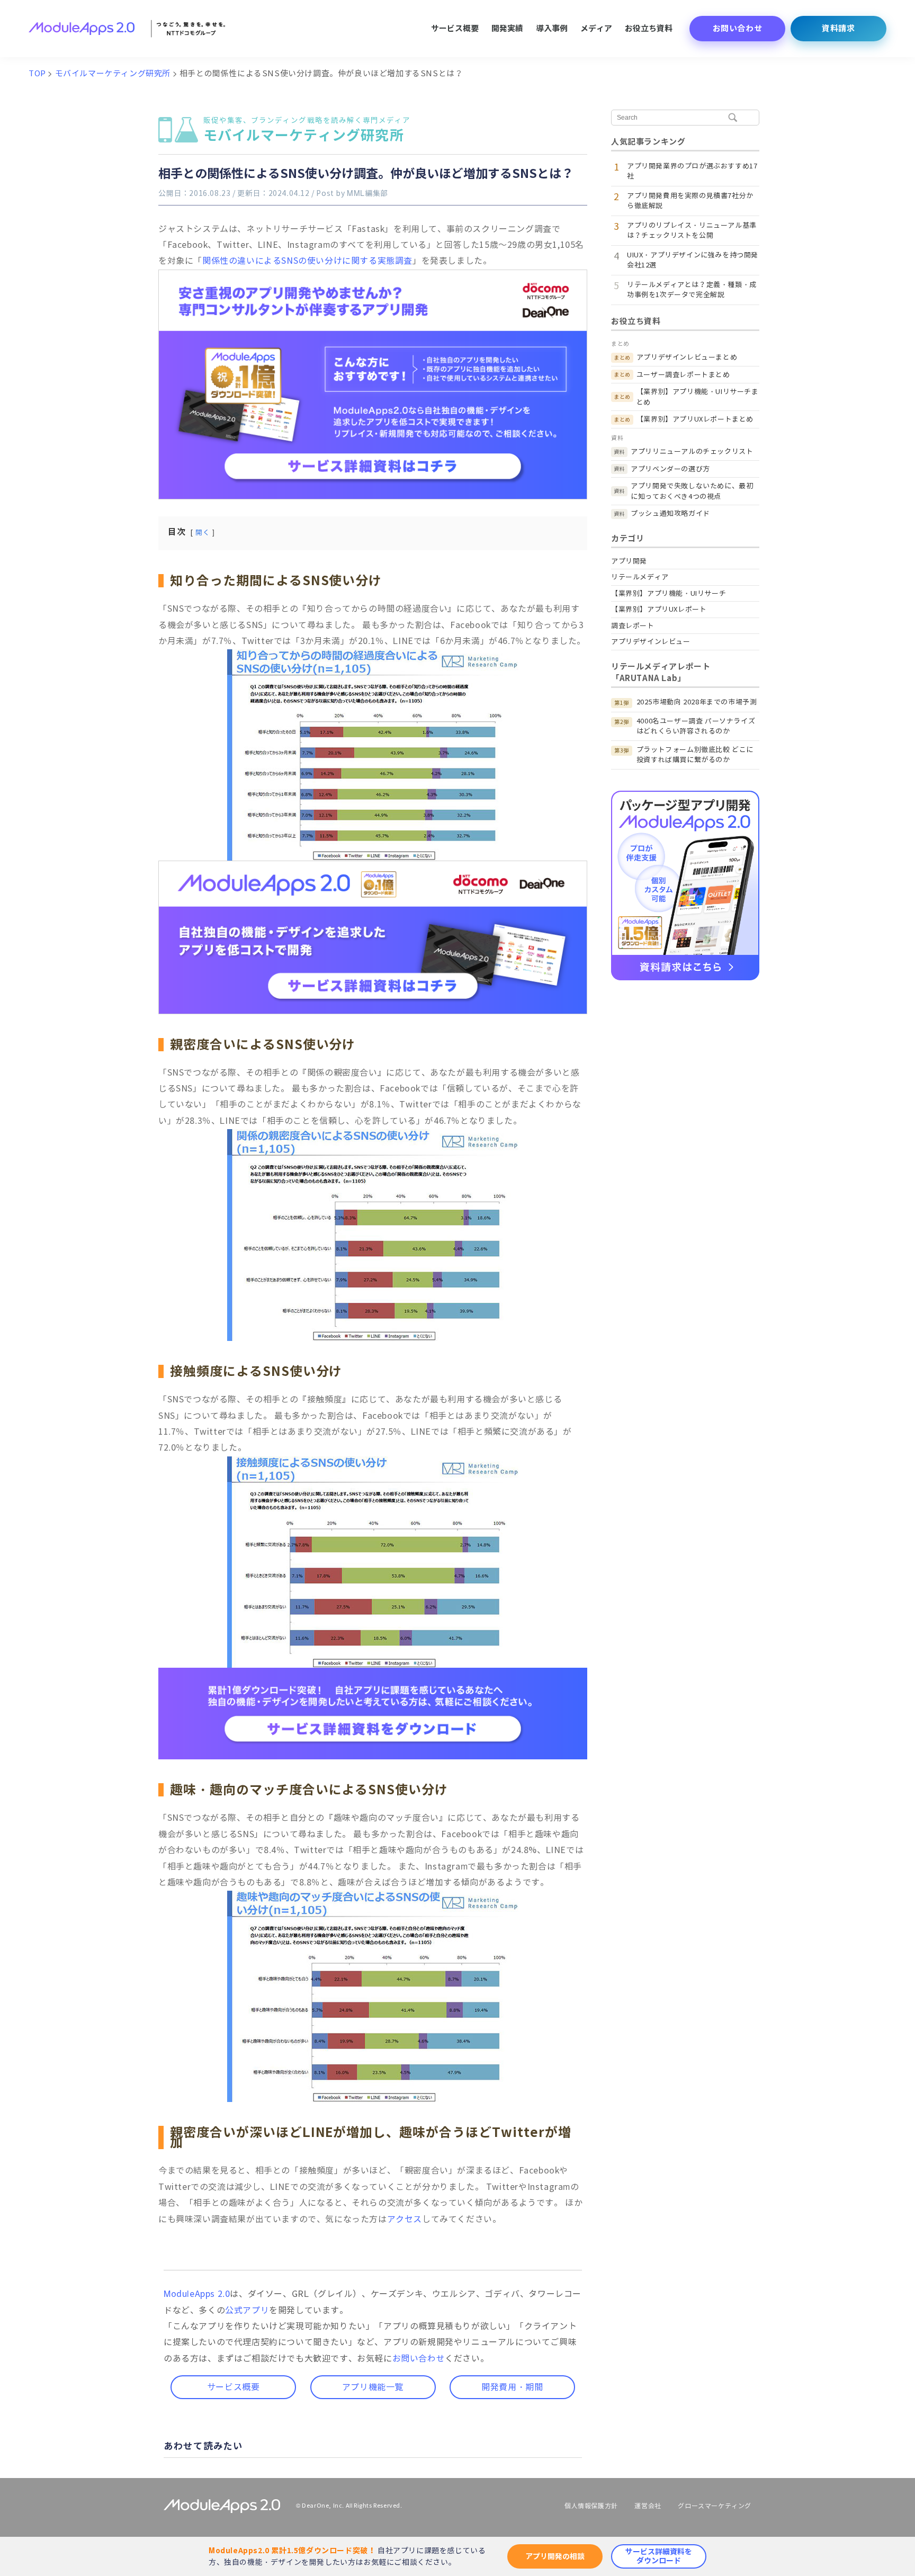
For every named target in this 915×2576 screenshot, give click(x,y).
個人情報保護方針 (591, 2506)
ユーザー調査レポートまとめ (683, 375)
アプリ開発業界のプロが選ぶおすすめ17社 (692, 171)
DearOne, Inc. (323, 2506)
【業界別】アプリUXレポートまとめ (695, 419)
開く (203, 533)
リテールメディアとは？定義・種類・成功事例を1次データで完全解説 (692, 290)
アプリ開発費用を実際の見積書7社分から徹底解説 (690, 201)
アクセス (405, 2219)
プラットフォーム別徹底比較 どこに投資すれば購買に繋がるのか (695, 755)
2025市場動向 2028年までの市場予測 (697, 702)
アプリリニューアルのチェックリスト (692, 451)
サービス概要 (455, 28)
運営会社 (648, 2506)
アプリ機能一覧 (373, 2387)
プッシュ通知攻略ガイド (670, 513)
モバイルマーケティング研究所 (307, 131)
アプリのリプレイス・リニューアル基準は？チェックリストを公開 (692, 231)
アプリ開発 (629, 561)
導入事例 (552, 28)
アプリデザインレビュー (651, 642)
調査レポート (633, 626)
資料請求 (838, 28)
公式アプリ (247, 2310)
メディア (596, 28)
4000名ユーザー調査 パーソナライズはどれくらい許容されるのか (696, 726)
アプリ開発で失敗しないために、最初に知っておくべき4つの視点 (692, 491)
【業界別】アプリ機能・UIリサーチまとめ (698, 397)
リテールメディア (640, 577)
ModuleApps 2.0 (197, 2294)
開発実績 (507, 28)
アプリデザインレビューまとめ (687, 357)
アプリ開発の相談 (555, 2556)
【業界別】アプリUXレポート (659, 609)
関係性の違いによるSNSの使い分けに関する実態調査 (307, 261)
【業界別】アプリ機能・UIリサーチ (669, 593)
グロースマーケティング (715, 2506)
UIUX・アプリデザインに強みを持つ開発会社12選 (693, 260)
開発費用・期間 (512, 2387)
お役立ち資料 (649, 28)
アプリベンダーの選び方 (670, 469)
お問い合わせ (738, 28)
